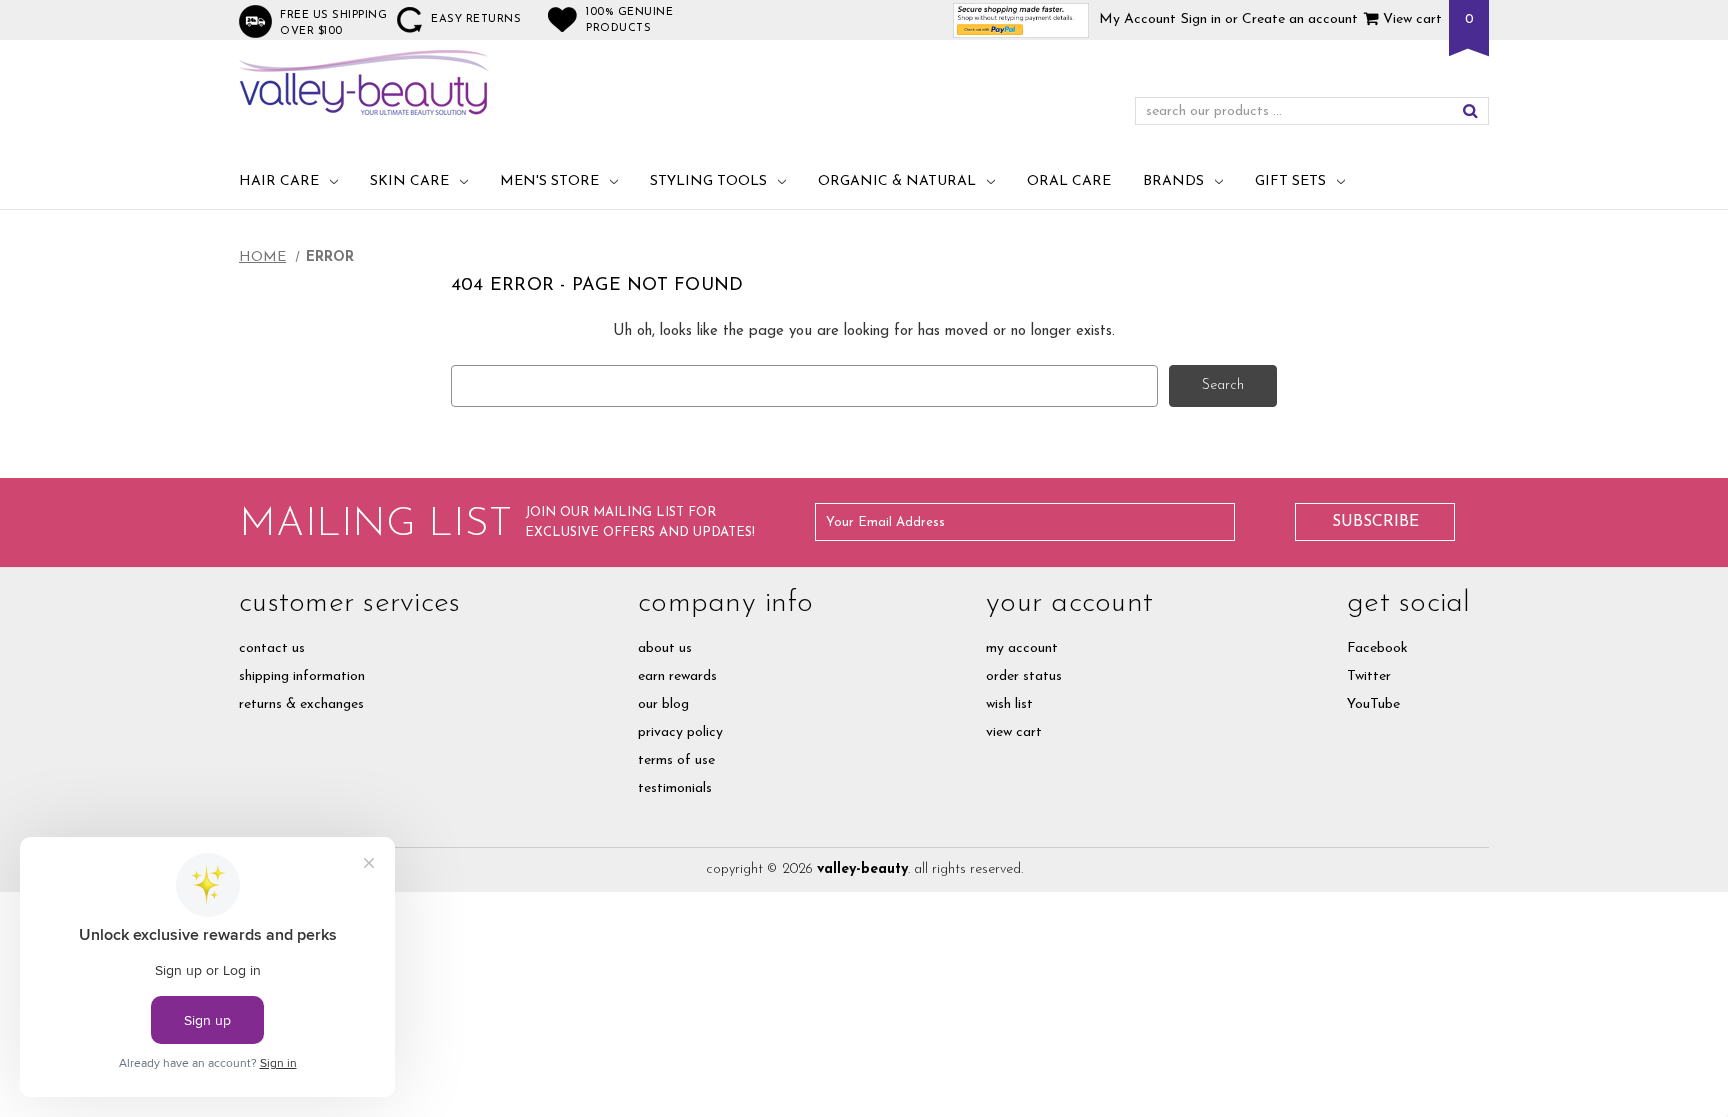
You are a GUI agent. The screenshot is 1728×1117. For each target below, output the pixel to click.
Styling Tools (708, 181)
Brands (1173, 181)
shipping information (302, 676)
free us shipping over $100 (333, 23)
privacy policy (680, 732)
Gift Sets (1290, 181)
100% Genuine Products (629, 20)
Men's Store (549, 181)
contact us (272, 648)
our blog (663, 704)
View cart (1410, 19)
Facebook (1377, 648)
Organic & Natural (897, 181)
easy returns (476, 19)
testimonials (675, 788)
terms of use (676, 760)
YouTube (1373, 704)
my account (1022, 648)
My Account (1137, 19)
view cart (1014, 732)
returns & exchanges (301, 704)
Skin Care (409, 181)
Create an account (1300, 19)
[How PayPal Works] (1021, 19)
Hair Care (279, 181)
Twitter (1369, 676)
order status (1024, 676)
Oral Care (1069, 181)
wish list (1009, 704)
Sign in (1201, 19)
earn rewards (677, 676)
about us (665, 648)
